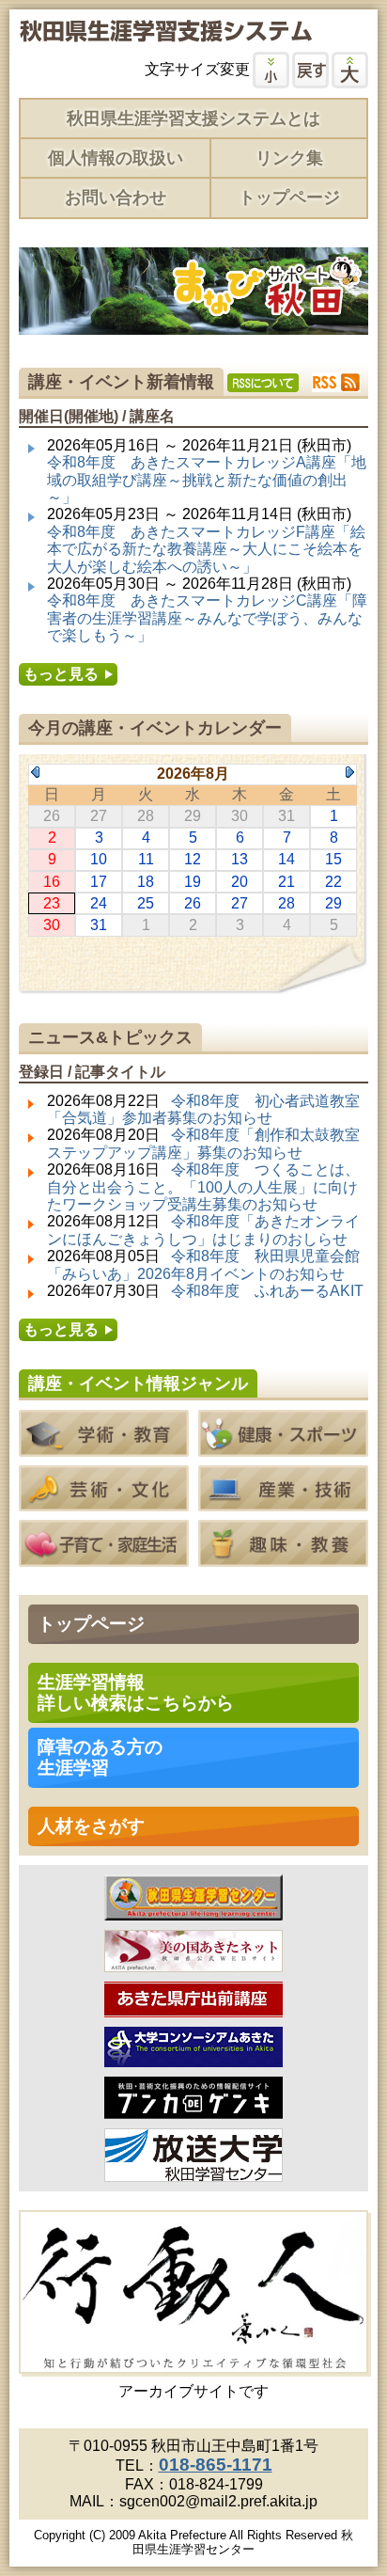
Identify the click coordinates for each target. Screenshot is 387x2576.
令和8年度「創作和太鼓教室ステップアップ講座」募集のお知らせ (203, 1143)
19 (193, 882)
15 (333, 859)
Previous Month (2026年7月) (35, 772)
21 (286, 882)
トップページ (289, 198)
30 (52, 925)
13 (240, 859)
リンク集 (289, 158)
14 (286, 859)
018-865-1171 (216, 2465)
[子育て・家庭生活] (104, 1558)
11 (146, 859)
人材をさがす (91, 1826)
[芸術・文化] (104, 1502)
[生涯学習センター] (193, 1912)
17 (99, 882)
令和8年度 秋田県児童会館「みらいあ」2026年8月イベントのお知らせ (203, 1264)
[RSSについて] (263, 383)
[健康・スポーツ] (283, 1447)
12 (193, 859)
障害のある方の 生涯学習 (100, 1757)
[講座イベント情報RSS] (336, 382)
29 (333, 903)
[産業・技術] (283, 1502)
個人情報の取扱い (116, 158)
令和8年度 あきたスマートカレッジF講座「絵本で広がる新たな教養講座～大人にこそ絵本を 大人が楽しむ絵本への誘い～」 (206, 549)
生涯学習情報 (136, 1692)
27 (240, 903)
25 (146, 903)
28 (286, 903)
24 (99, 903)
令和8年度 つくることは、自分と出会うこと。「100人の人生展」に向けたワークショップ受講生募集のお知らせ (203, 1187)
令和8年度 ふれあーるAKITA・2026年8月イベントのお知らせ (205, 1299)
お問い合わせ (116, 198)
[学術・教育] (104, 1447)
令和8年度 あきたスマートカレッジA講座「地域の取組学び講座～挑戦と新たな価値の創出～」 (207, 480)
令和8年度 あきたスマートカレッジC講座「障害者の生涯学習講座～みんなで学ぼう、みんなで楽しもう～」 (207, 618)
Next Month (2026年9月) (350, 772)
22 (333, 882)
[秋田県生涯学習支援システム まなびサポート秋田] (165, 33)
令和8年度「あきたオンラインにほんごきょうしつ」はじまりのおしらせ (203, 1230)
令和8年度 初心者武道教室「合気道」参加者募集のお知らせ (203, 1109)
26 (193, 903)
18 (146, 882)
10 (99, 859)
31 (99, 925)
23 (52, 903)
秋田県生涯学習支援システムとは (193, 119)
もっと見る (61, 674)
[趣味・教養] (283, 1558)
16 (52, 882)
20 (240, 882)
